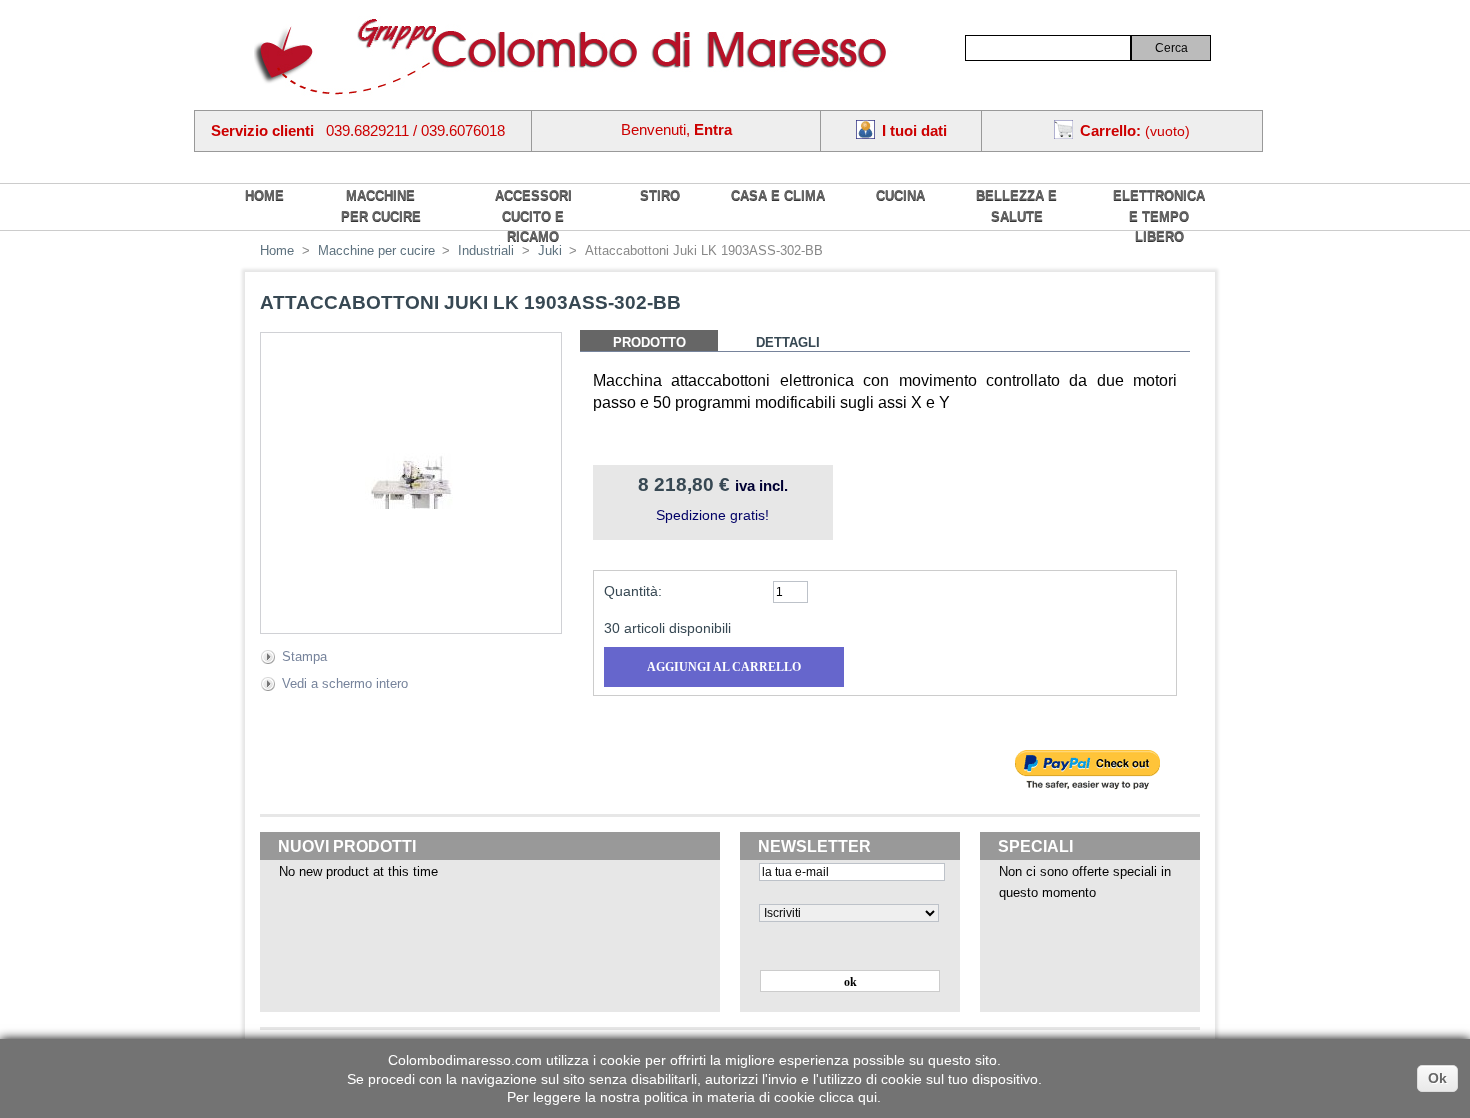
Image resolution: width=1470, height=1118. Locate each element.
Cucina (900, 195)
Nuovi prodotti (347, 846)
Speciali (1035, 846)
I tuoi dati (914, 130)
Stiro (660, 195)
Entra (713, 129)
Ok (1437, 1078)
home (264, 195)
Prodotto (649, 342)
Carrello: (1110, 130)
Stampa (304, 656)
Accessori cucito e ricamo (533, 216)
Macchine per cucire (381, 206)
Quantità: (633, 591)
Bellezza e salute (1016, 206)
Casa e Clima (778, 195)
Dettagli (788, 342)
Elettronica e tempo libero (1159, 216)
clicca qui (848, 1097)
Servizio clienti (262, 130)
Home (277, 250)
